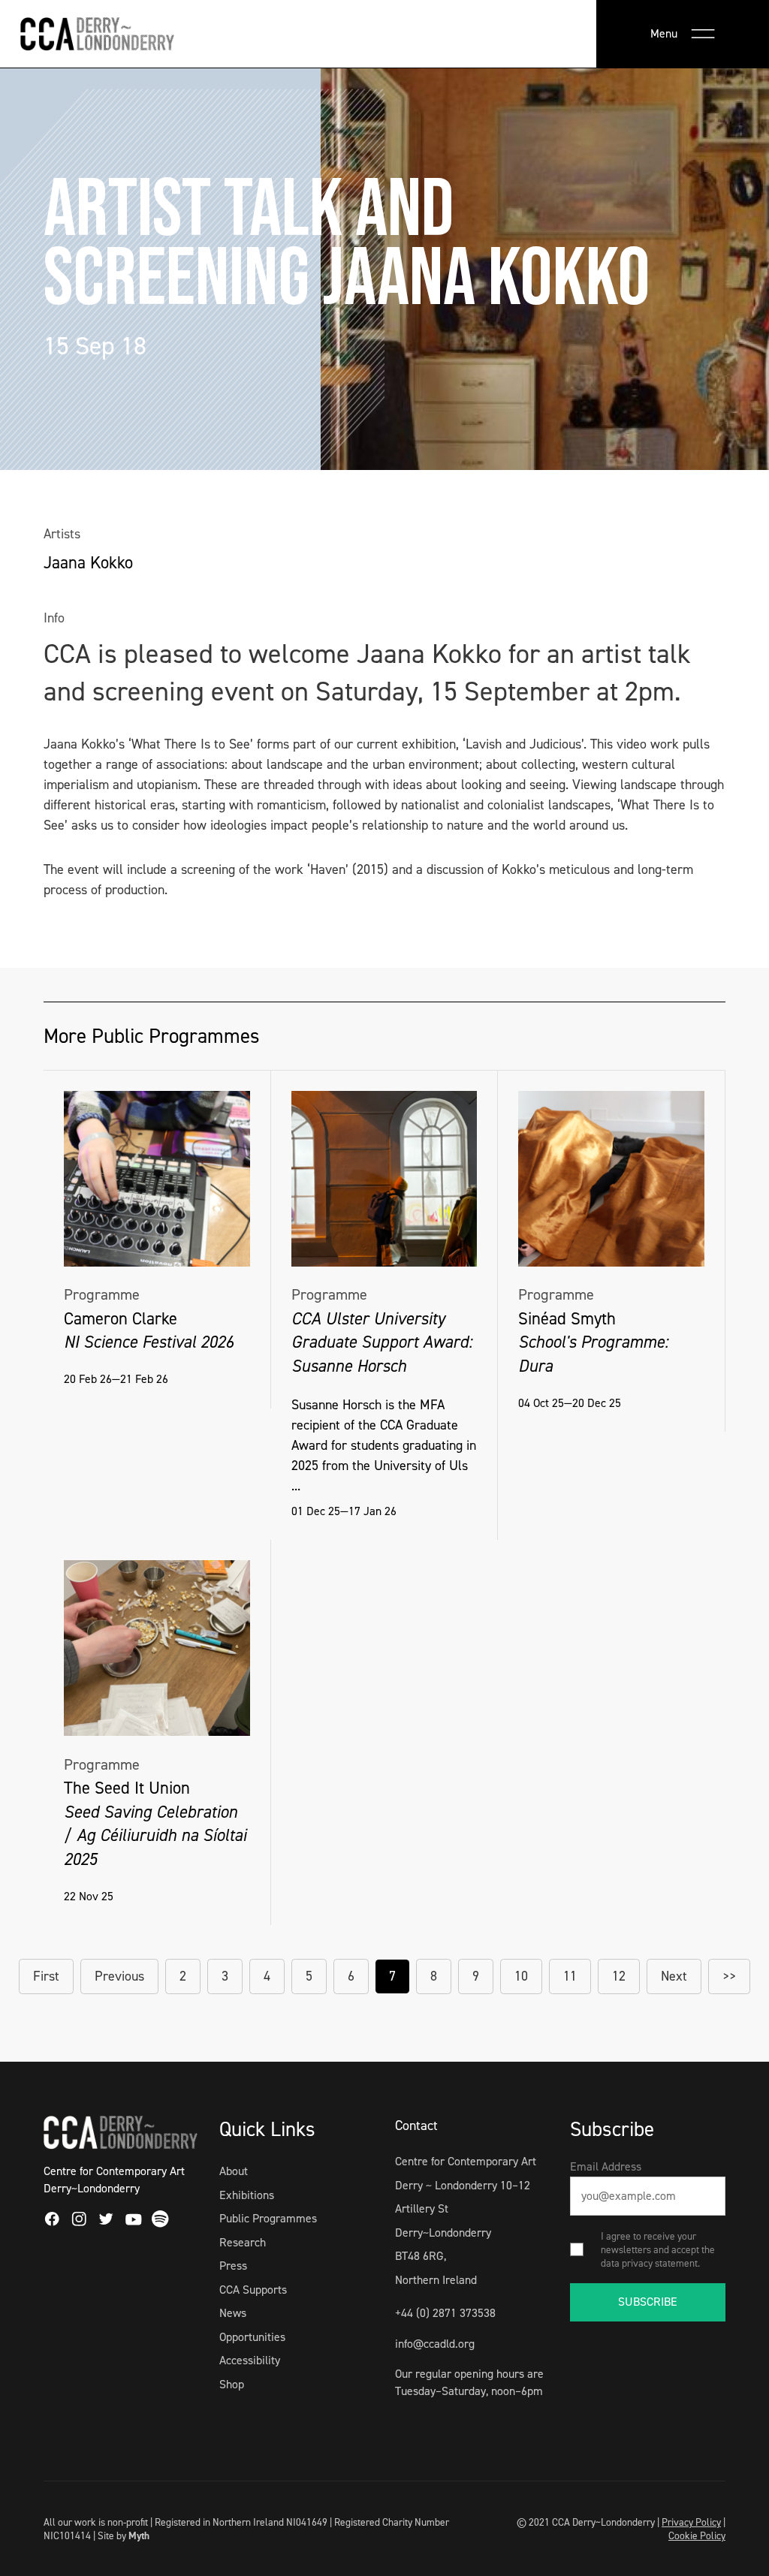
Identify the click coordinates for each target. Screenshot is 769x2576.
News (233, 2313)
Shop (232, 2384)
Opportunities (252, 2337)
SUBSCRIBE (648, 2302)
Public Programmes (268, 2218)
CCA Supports (253, 2290)
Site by (124, 2535)
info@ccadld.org (435, 2344)
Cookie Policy (697, 2535)
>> (729, 1976)
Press (233, 2266)
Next (674, 1976)
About (234, 2171)
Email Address (606, 2166)
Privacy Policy (691, 2522)
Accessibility (250, 2360)
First (46, 1976)
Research (243, 2242)
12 (619, 1976)
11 (570, 1976)
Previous (119, 1976)
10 (521, 1976)
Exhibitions (247, 2195)
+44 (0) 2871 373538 (445, 2313)
